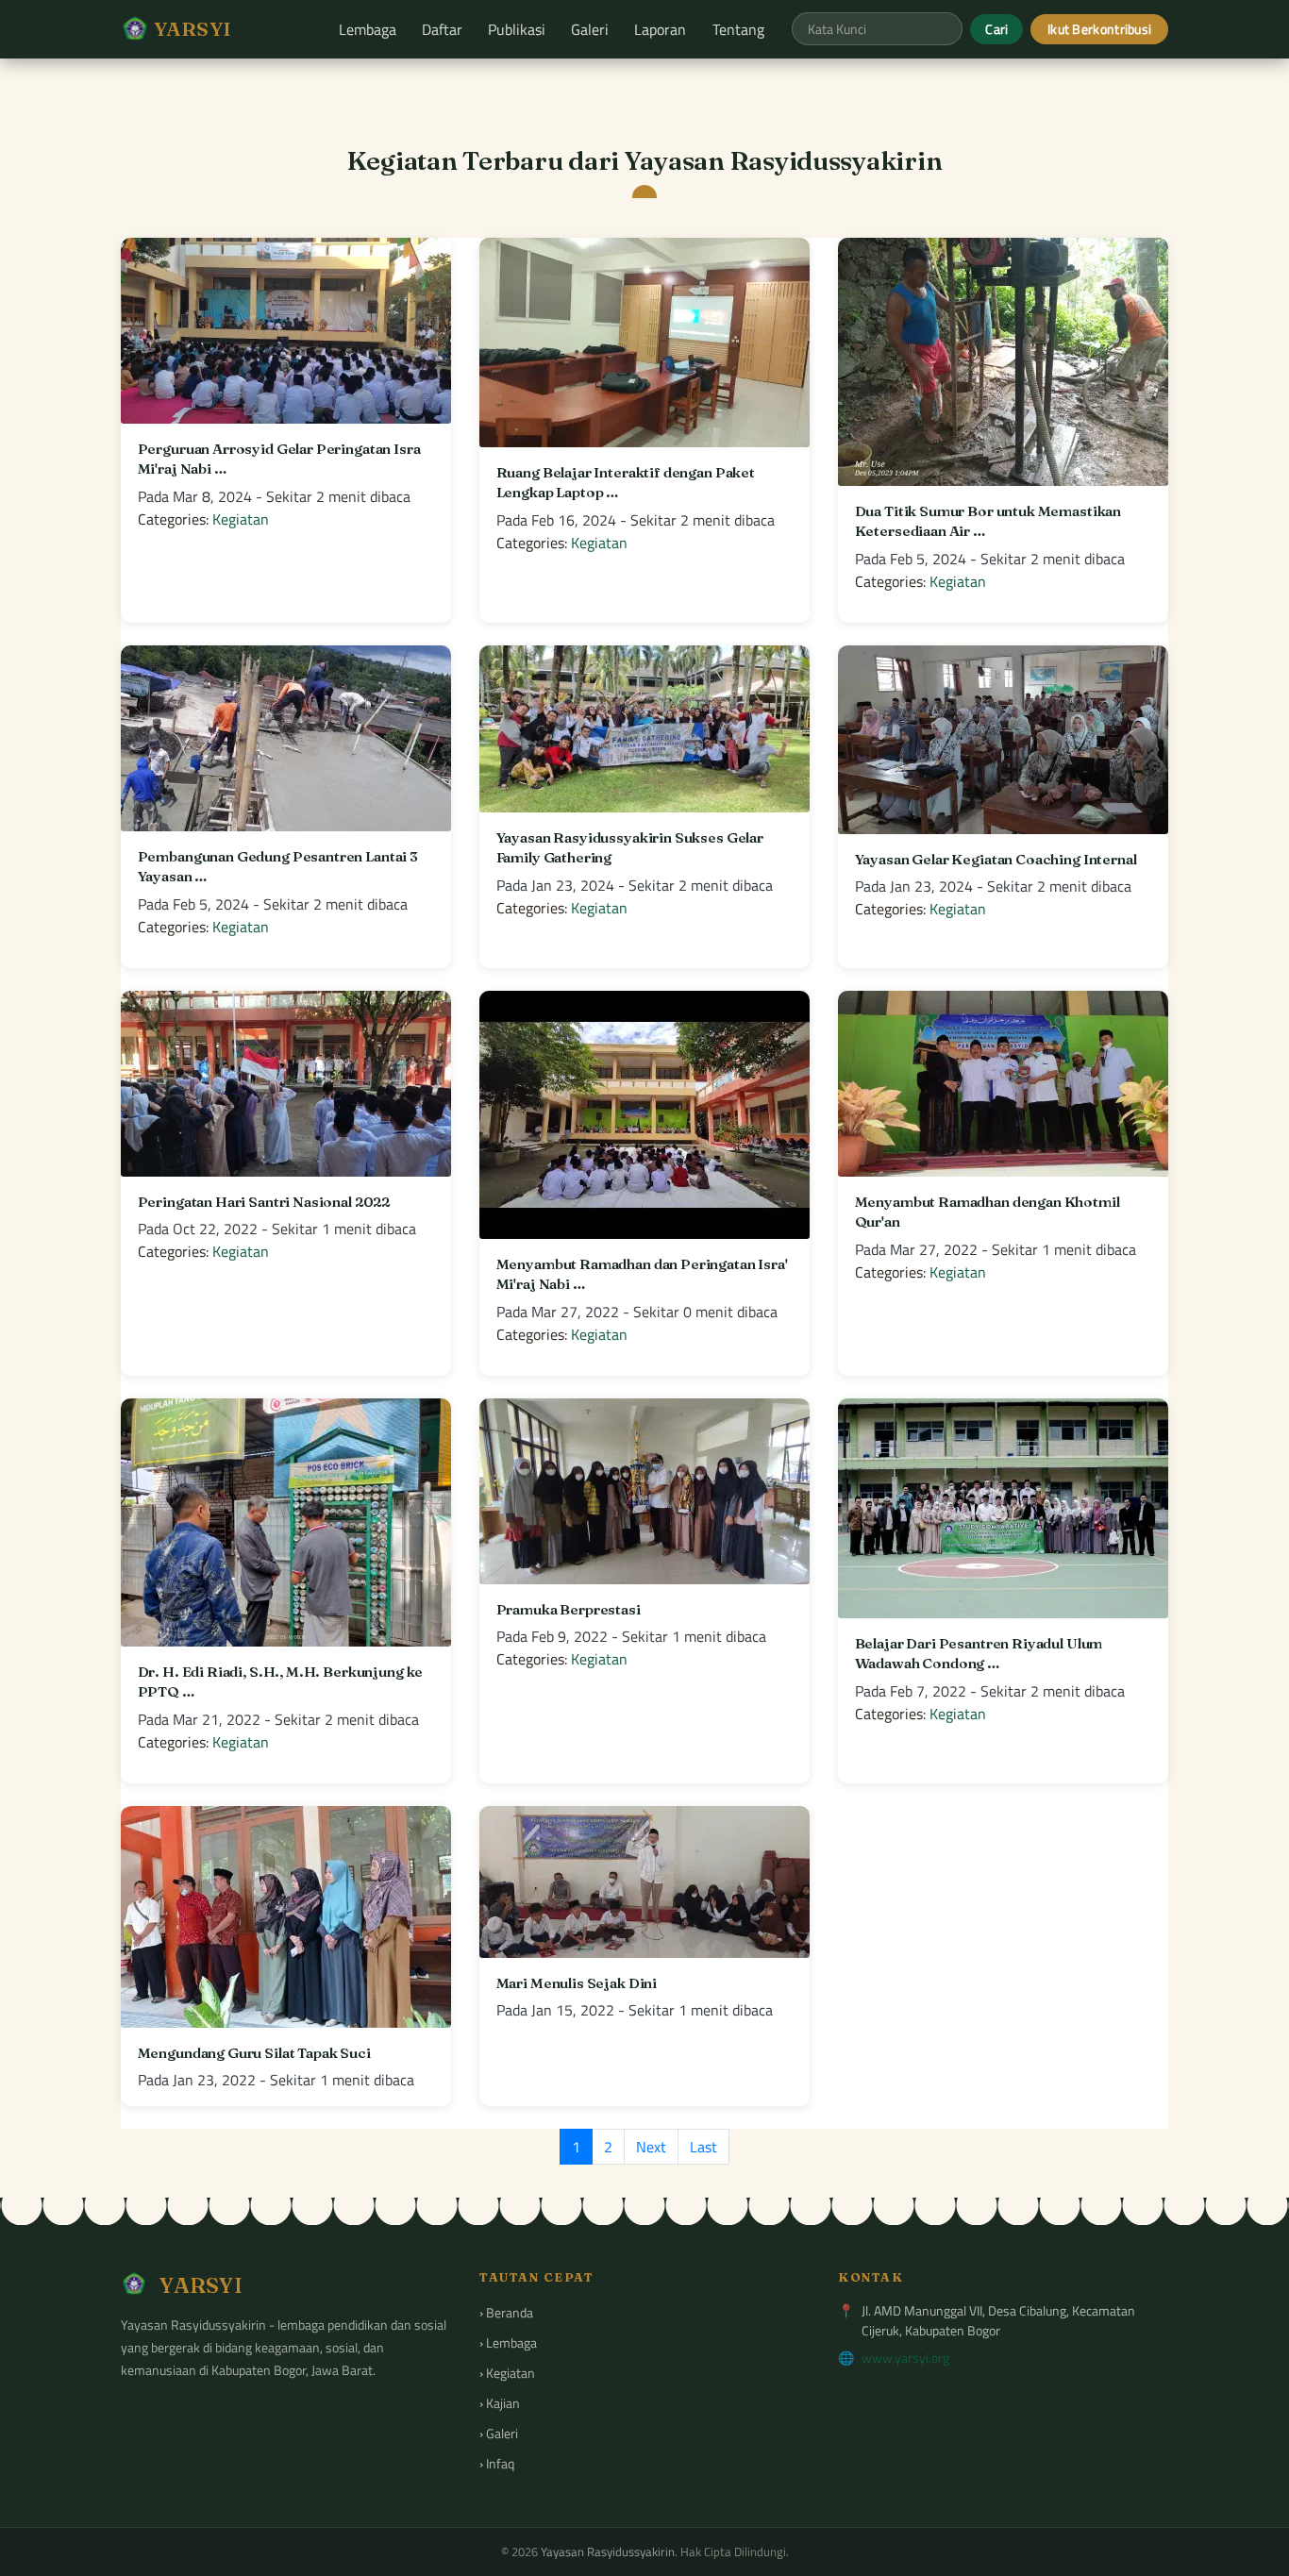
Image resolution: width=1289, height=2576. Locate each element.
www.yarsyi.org (905, 2358)
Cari (996, 29)
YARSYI (191, 29)
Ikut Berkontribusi (1099, 29)
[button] (367, 29)
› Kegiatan (507, 2373)
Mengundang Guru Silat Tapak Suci (254, 2053)
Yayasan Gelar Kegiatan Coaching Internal (996, 859)
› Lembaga (508, 2342)
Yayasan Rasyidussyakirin (608, 2551)
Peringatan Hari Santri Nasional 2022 (264, 1202)
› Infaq (497, 2463)
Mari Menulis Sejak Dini (577, 1983)
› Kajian (500, 2403)
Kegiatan (241, 519)
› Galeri (499, 2433)
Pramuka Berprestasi (569, 1609)
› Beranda (506, 2312)
